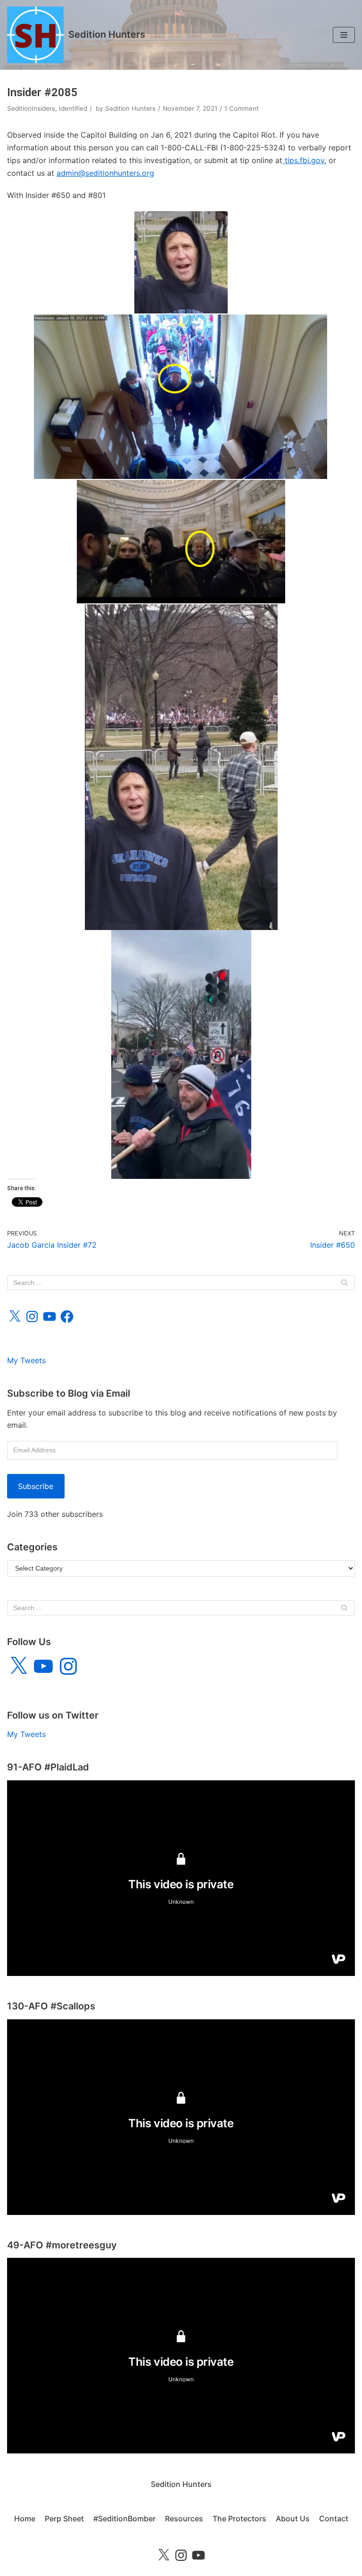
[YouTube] (49, 1317)
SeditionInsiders (31, 108)
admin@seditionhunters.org (105, 173)
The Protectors (239, 2518)
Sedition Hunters (130, 108)
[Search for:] (181, 1283)
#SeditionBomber (124, 2518)
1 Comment (242, 108)
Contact (334, 2518)
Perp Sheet (64, 2518)
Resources (184, 2518)
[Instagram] (32, 1317)
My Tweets (26, 1360)
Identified (73, 108)
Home (25, 2518)
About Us (293, 2518)
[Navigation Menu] (344, 35)
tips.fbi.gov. (304, 160)
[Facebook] (67, 1317)
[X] (15, 1317)
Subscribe (36, 1486)
